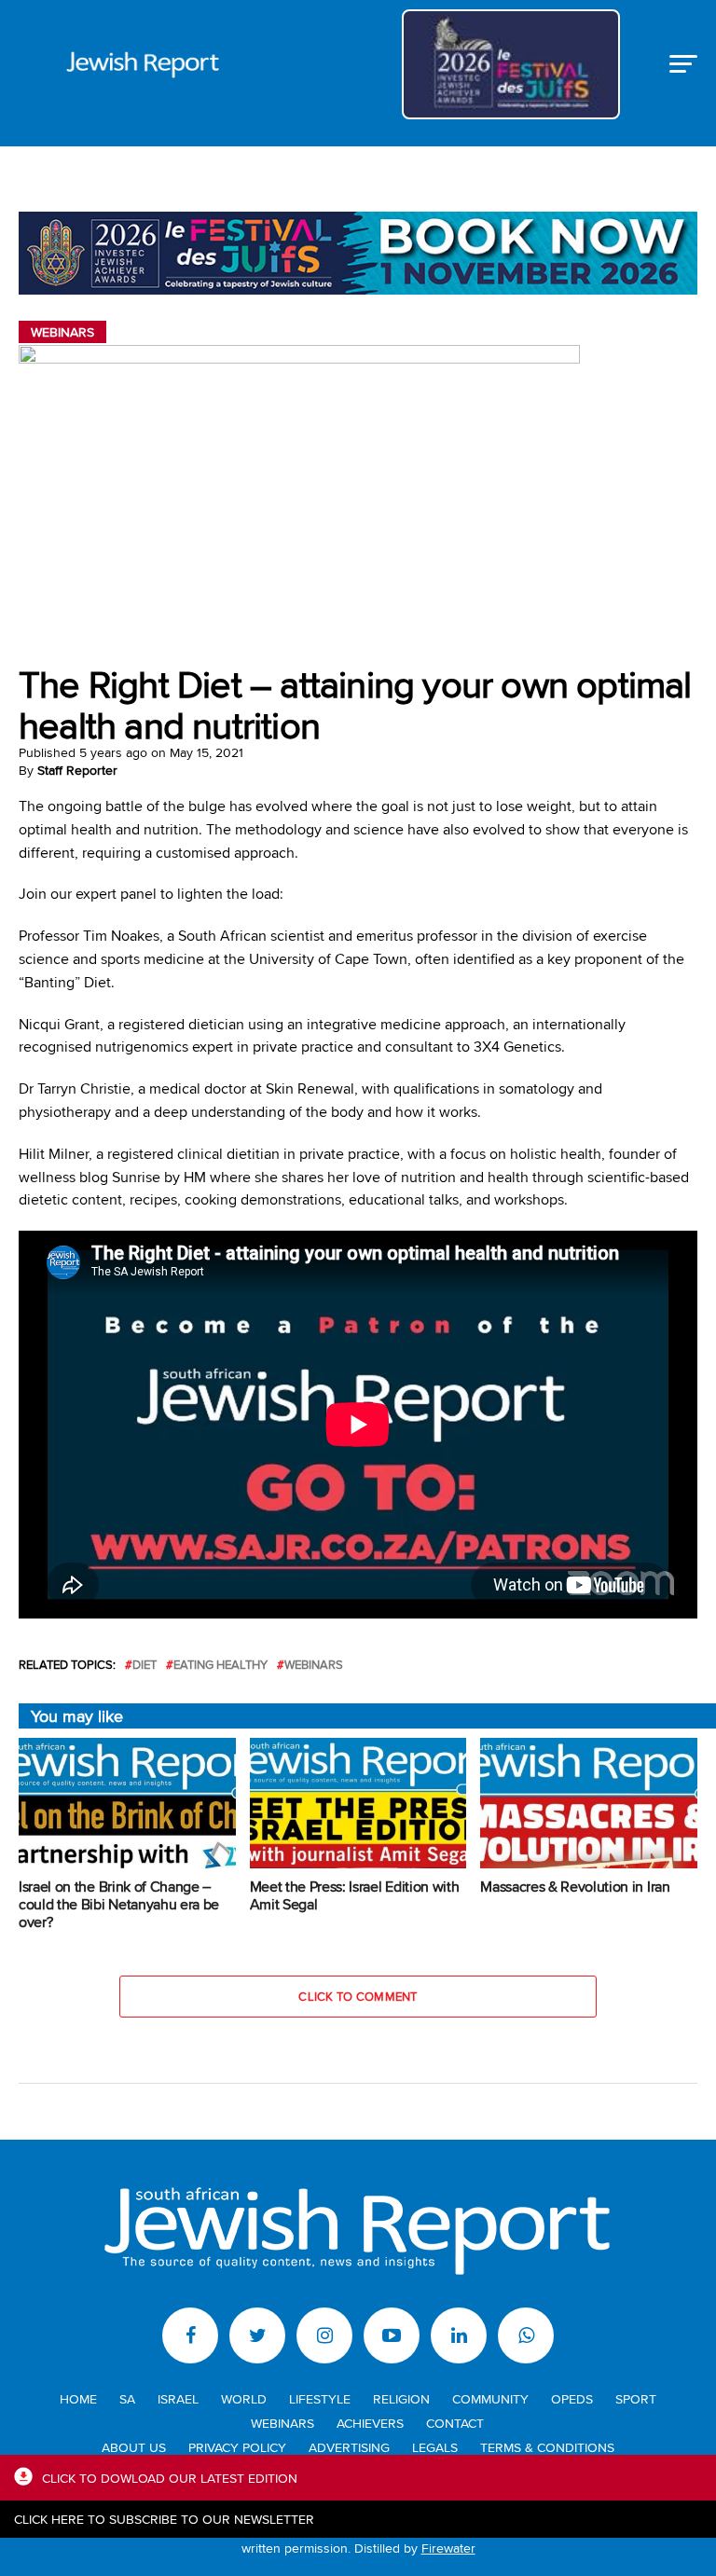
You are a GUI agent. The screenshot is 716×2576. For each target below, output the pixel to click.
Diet (145, 1665)
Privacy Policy (237, 2447)
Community (490, 2398)
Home (78, 2398)
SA (127, 2398)
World (244, 2398)
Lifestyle (320, 2398)
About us (134, 2447)
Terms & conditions (547, 2447)
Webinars (314, 1665)
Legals (435, 2447)
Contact (455, 2423)
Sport (636, 2398)
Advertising (349, 2447)
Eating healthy (220, 1665)
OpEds (572, 2398)
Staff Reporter (77, 770)
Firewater (448, 2548)
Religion (401, 2398)
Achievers (370, 2423)
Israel (178, 2398)
